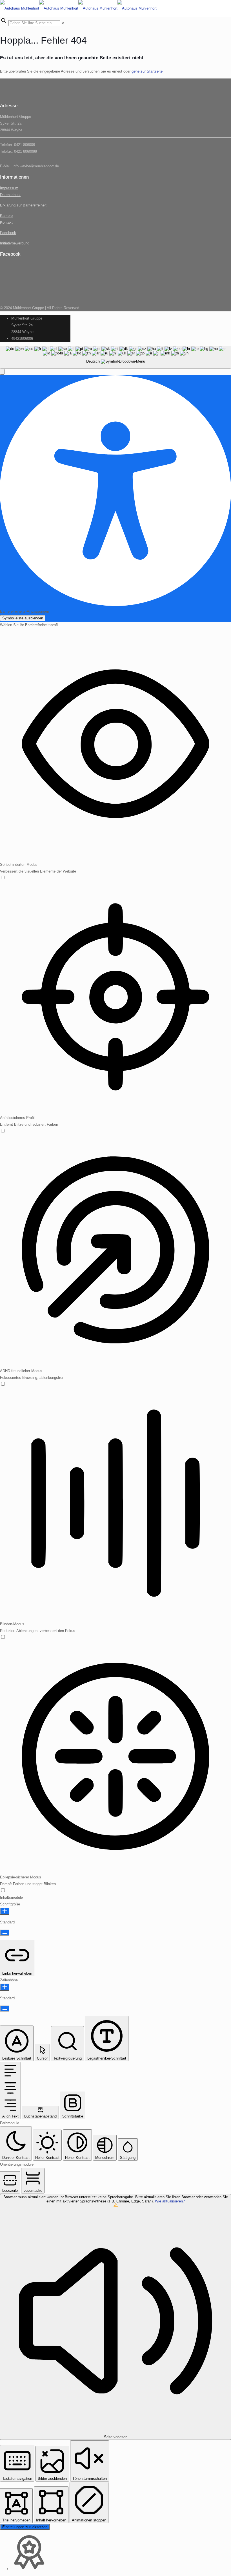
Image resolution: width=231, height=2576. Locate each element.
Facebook (8, 233)
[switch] (3, 878)
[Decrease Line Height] (5, 2009)
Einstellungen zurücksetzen (25, 2527)
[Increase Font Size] (5, 1911)
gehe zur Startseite (147, 71)
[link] (63, 23)
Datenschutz (10, 195)
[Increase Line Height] (5, 1987)
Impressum (9, 188)
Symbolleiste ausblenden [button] (23, 618)
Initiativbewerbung (15, 243)
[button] (2, 372)
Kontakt (6, 222)
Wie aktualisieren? (170, 2201)
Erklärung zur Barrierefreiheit (23, 205)
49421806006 (22, 339)
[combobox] (115, 357)
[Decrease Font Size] (5, 1933)
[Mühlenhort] (78, 8)
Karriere (6, 216)
